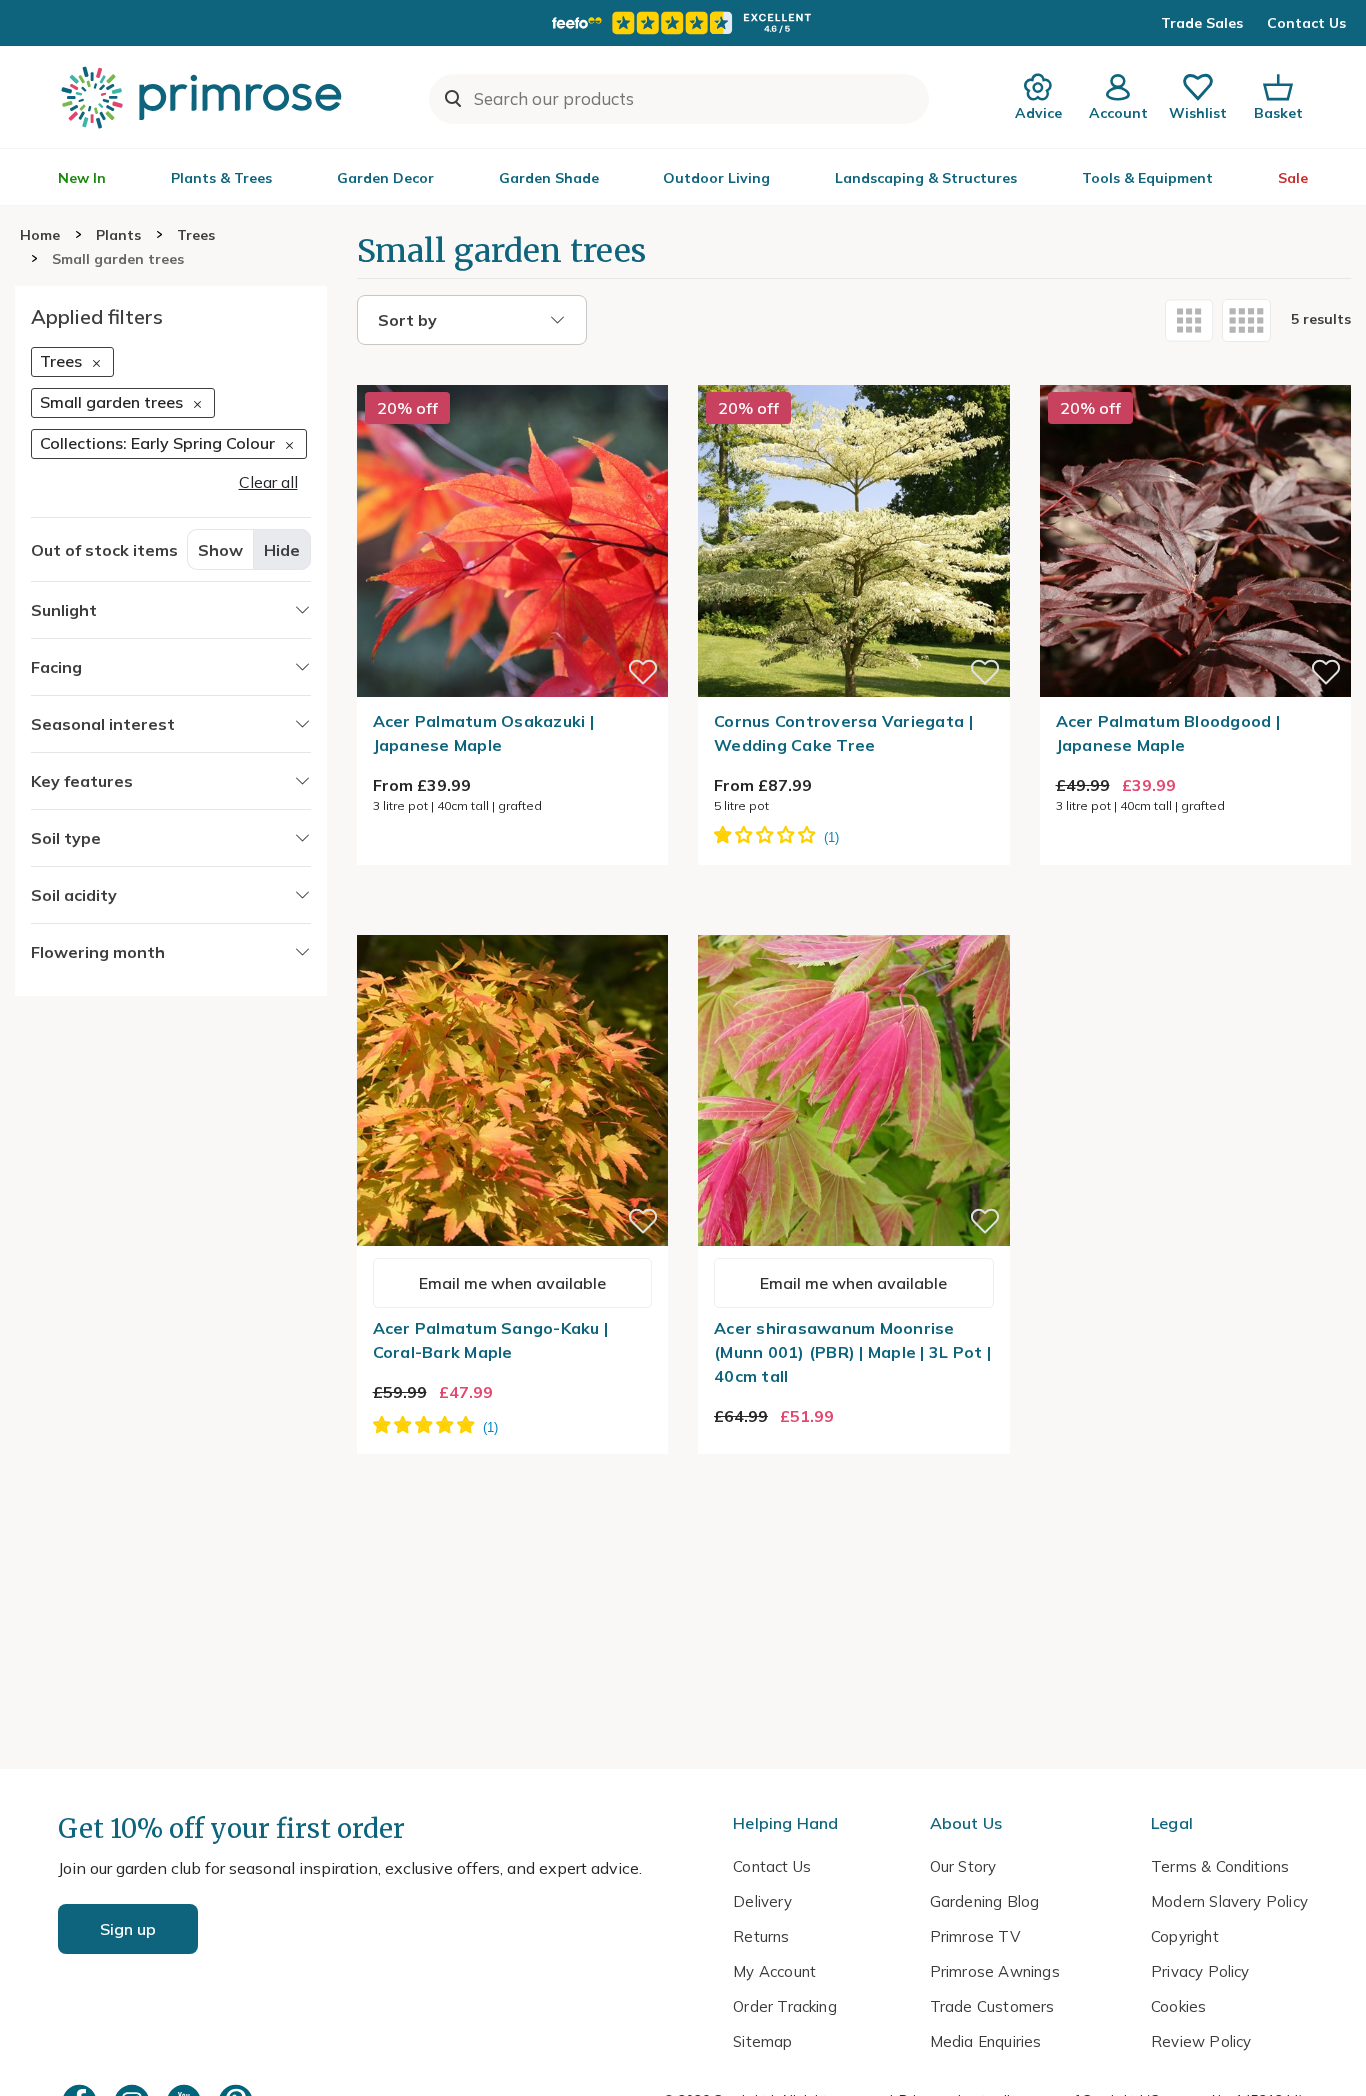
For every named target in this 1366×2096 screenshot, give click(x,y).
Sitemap (762, 2041)
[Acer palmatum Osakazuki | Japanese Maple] (513, 373)
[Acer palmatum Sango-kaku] (513, 923)
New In (82, 178)
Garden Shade (549, 178)
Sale (1293, 178)
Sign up (128, 1929)
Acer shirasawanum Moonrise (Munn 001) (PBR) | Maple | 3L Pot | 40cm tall (852, 1352)
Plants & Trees (221, 178)
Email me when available (512, 1283)
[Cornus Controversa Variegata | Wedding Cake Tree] (854, 373)
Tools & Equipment (1147, 178)
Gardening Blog (985, 1901)
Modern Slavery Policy (1229, 1901)
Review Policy (1201, 2041)
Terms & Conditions (1220, 1866)
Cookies (1178, 2006)
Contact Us (1306, 23)
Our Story (963, 1866)
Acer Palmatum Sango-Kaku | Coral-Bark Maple (491, 1340)
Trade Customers (992, 2006)
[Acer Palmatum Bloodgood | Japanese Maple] (1196, 373)
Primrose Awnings (995, 1971)
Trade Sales (1202, 23)
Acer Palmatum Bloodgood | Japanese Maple (1168, 733)
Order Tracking (785, 2006)
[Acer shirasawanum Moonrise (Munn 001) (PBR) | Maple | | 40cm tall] (854, 923)
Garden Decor (385, 178)
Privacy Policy (1200, 1971)
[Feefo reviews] (683, 23)
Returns (761, 1936)
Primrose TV (975, 1936)
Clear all (268, 483)
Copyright (1185, 1936)
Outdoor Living (716, 178)
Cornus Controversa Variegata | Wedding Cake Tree (843, 733)
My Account (774, 1971)
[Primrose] (204, 97)
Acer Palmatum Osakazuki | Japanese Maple (484, 733)
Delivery (762, 1901)
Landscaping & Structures (926, 178)
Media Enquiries (986, 2041)
